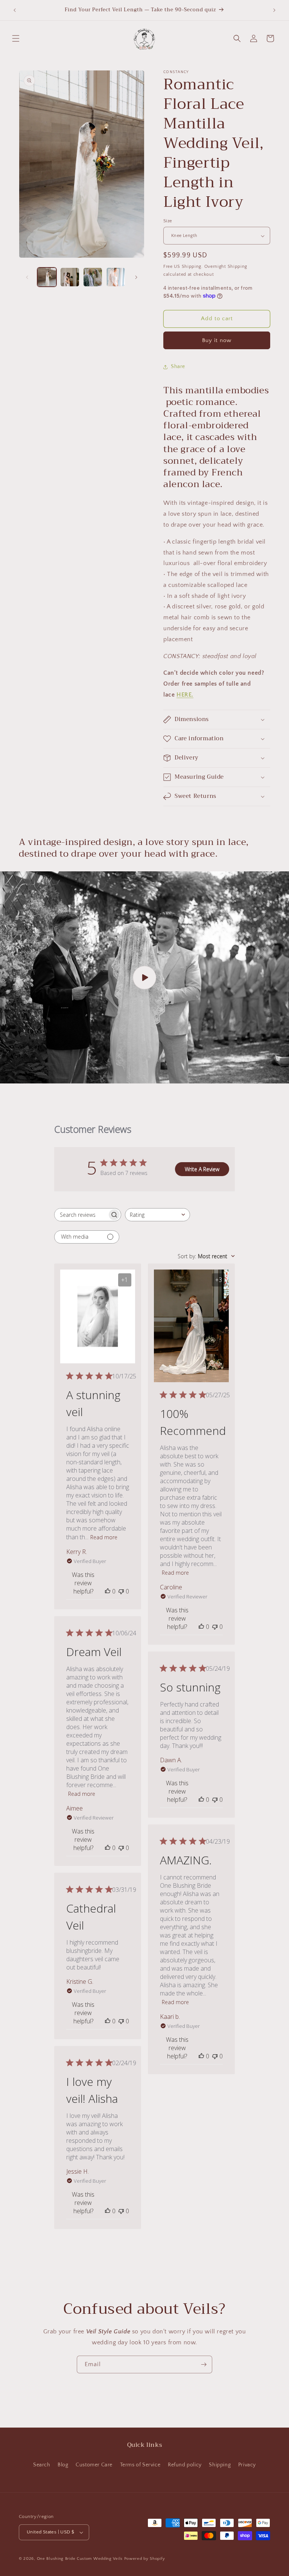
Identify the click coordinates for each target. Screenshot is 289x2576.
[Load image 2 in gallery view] (70, 277)
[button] (16, 38)
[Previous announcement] (15, 10)
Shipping (220, 2465)
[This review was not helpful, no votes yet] (121, 1591)
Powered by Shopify (145, 2559)
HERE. (185, 695)
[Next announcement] (274, 10)
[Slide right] (136, 277)
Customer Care (94, 2465)
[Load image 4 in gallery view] (116, 277)
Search (42, 2465)
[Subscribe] (204, 2364)
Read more (104, 1537)
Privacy (247, 2465)
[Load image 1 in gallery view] (47, 277)
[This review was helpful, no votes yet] (108, 1591)
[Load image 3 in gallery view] (93, 277)
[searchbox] (81, 1215)
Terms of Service (140, 2465)
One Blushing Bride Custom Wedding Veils (80, 2559)
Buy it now (217, 340)
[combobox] (157, 1215)
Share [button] (178, 367)
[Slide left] (27, 277)
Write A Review (202, 1169)
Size (168, 221)
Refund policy (185, 2465)
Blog (63, 2465)
